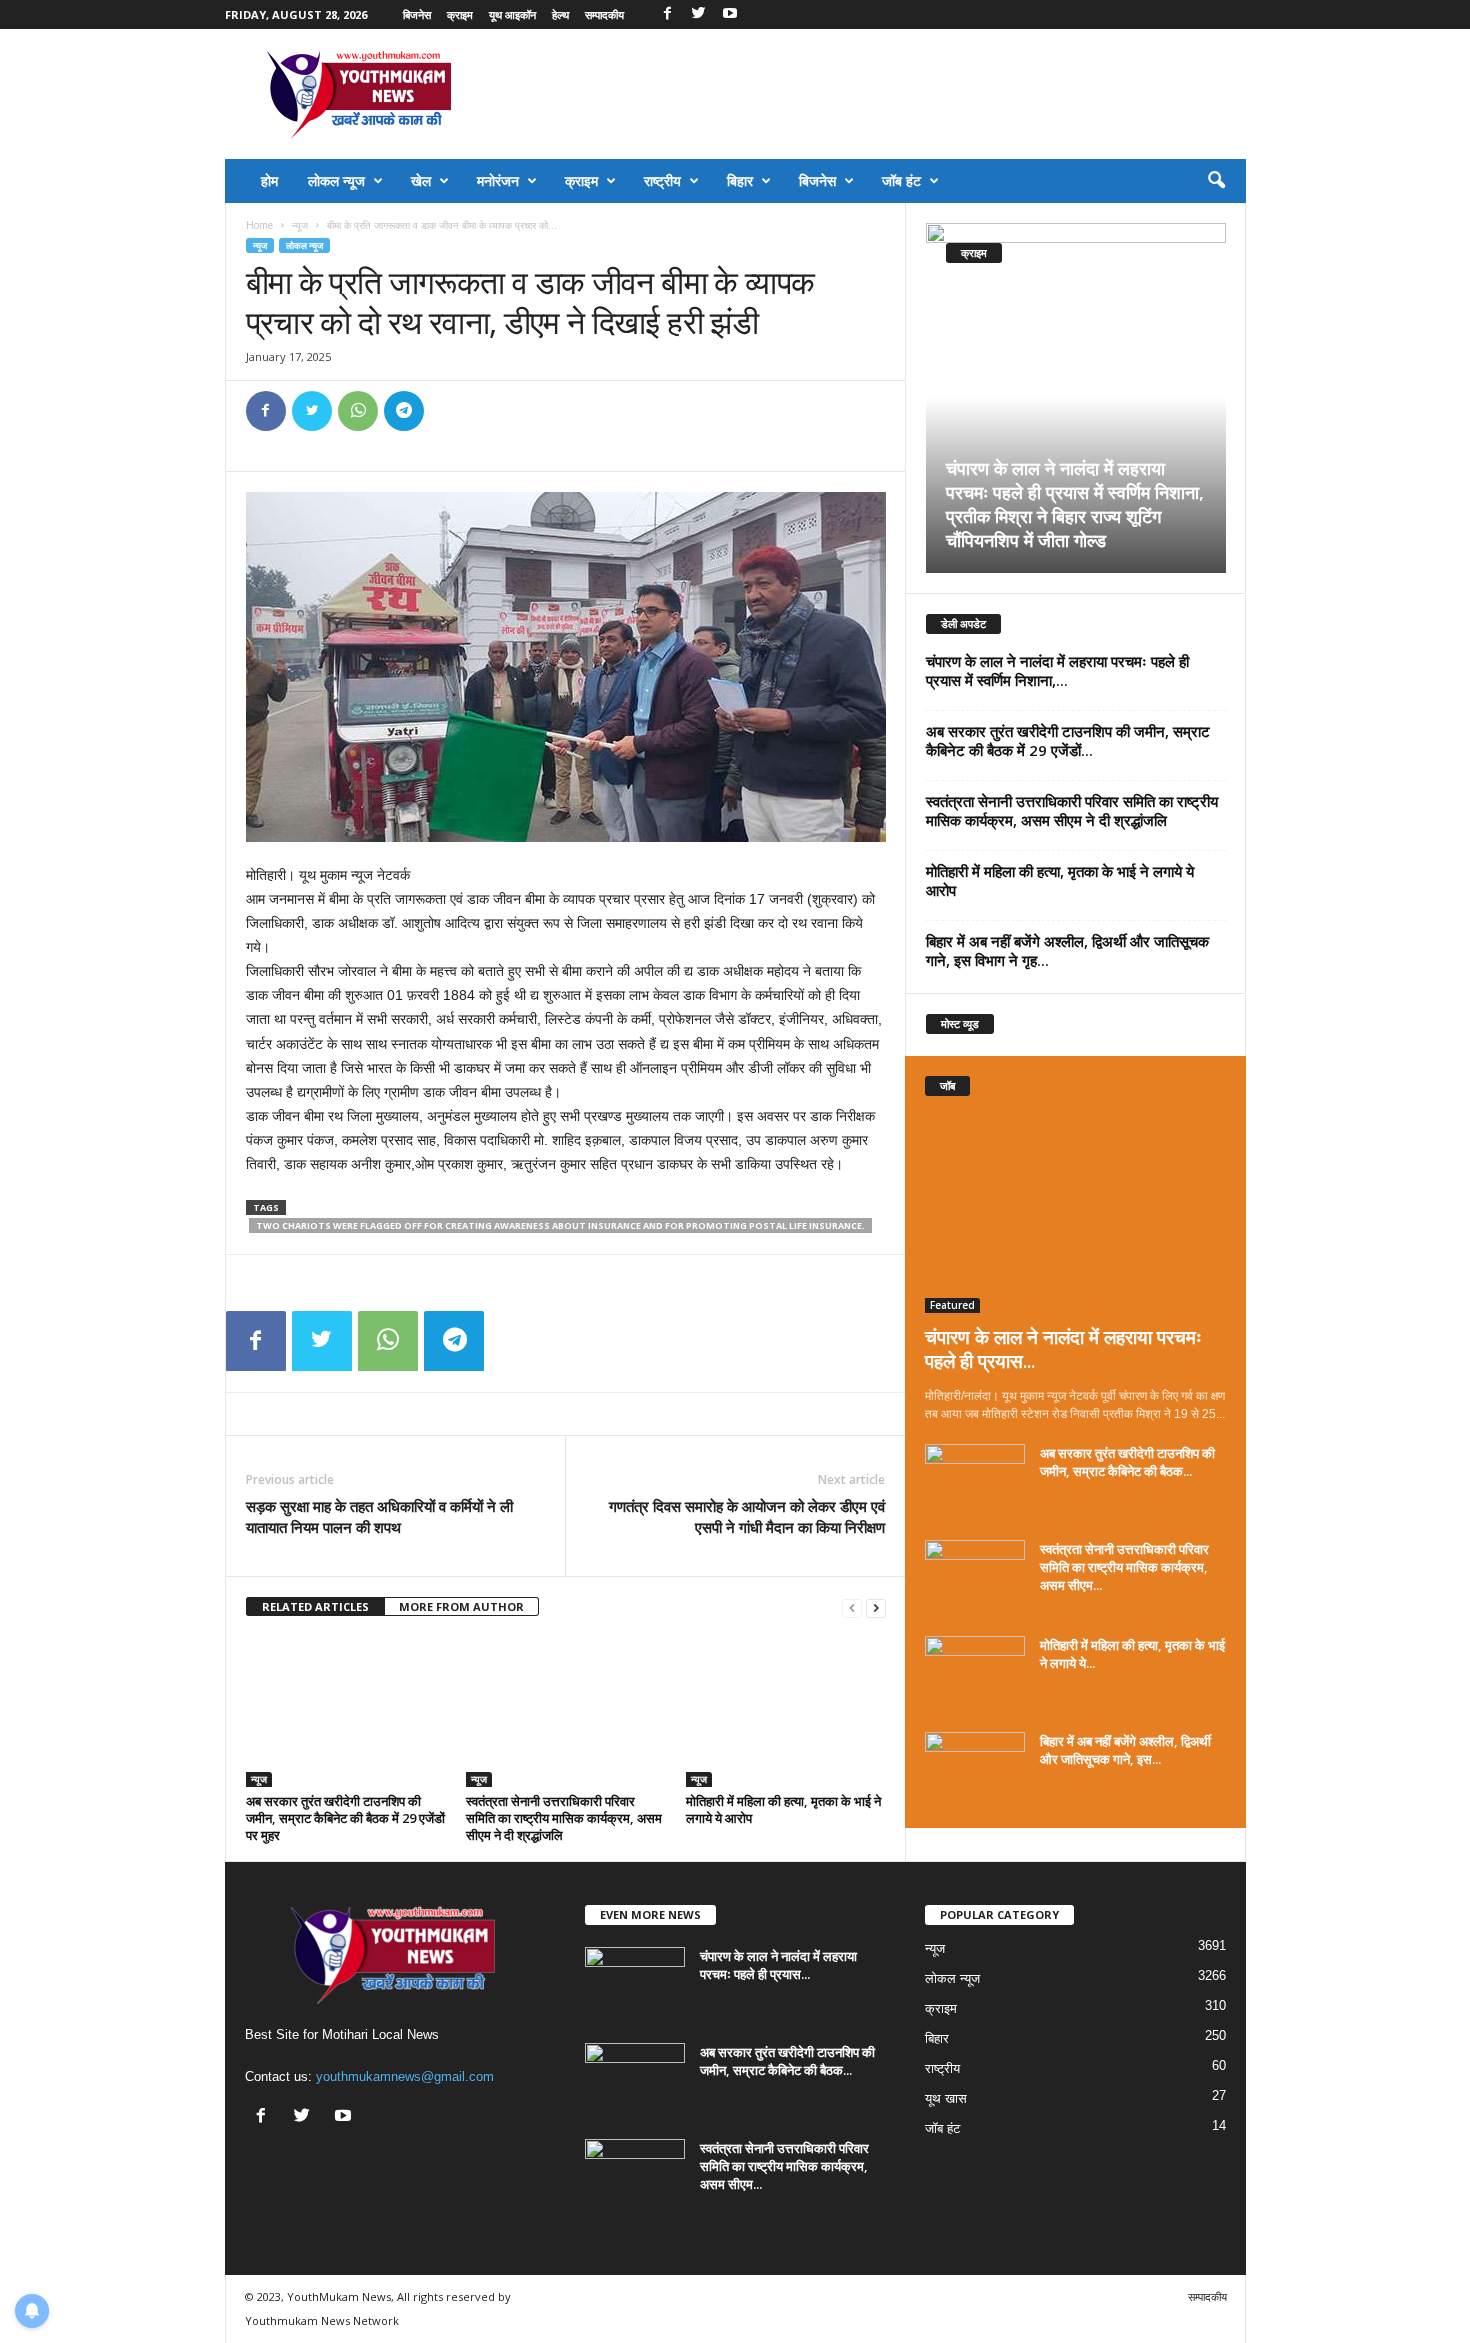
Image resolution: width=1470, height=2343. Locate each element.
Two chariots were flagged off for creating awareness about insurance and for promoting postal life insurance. (560, 1225)
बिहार (740, 180)
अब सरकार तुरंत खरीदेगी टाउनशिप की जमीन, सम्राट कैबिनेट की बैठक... (1127, 1462)
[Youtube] (730, 14)
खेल (421, 180)
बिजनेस (417, 14)
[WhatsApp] (358, 411)
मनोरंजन (498, 180)
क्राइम (460, 14)
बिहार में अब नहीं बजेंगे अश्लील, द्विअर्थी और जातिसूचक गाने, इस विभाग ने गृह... (1067, 950)
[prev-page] (852, 1607)
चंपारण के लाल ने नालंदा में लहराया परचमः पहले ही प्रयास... (1063, 1349)
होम (269, 180)
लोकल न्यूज (336, 180)
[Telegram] (404, 411)
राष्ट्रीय (662, 180)
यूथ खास (946, 2098)
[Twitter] (699, 14)
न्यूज (300, 225)
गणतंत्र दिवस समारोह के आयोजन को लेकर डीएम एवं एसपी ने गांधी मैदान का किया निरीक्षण (747, 1516)
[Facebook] (668, 14)
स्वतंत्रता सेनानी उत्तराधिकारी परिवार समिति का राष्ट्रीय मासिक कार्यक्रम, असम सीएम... (1124, 1567)
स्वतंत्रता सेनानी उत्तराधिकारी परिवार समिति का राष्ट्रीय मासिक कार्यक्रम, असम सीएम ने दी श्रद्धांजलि (564, 1818)
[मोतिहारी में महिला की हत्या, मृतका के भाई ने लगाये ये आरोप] (786, 1712)
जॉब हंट (901, 180)
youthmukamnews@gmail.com (405, 2076)
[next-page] (876, 1607)
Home (259, 225)
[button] (1216, 181)
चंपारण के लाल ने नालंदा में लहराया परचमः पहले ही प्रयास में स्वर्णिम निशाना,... (1057, 670)
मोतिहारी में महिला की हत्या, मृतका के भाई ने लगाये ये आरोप (783, 1809)
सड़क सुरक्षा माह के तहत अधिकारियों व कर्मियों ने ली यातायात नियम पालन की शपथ (379, 1516)
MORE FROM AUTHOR (461, 1606)
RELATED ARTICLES (315, 1606)
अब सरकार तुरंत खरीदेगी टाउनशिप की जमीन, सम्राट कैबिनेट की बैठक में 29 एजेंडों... (1068, 740)
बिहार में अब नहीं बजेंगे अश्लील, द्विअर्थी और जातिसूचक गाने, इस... (1125, 1750)
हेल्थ (560, 14)
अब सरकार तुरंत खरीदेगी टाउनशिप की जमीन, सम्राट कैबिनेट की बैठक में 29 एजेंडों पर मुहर (345, 1818)
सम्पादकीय (604, 14)
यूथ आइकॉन (512, 14)
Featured (952, 1305)
